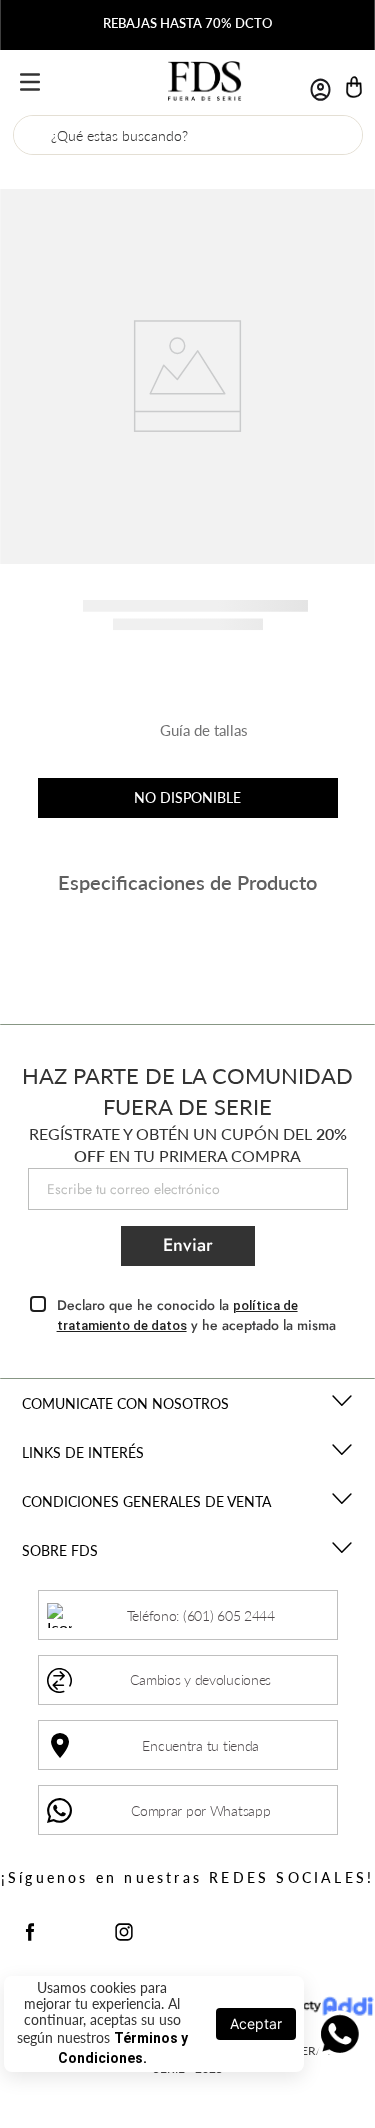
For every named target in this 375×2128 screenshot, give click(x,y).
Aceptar (256, 2023)
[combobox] (188, 135)
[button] (188, 738)
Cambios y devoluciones (200, 1679)
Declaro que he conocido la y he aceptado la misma (196, 1315)
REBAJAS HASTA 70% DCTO (187, 23)
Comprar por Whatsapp (200, 1810)
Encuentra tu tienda (200, 1745)
